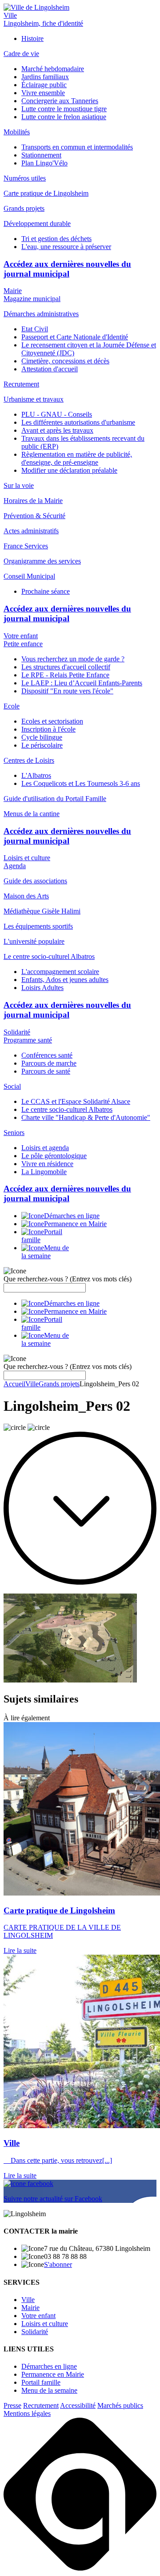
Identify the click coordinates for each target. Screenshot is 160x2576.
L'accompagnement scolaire (60, 972)
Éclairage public (44, 85)
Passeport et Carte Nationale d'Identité (75, 337)
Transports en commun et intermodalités (77, 147)
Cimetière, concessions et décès (65, 361)
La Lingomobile (44, 1172)
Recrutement (41, 2405)
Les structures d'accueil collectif (66, 667)
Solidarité (17, 1032)
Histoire (32, 38)
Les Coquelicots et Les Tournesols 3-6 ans (81, 783)
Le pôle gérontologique (54, 1156)
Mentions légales (27, 2413)
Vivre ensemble (43, 93)
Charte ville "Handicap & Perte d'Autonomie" (86, 1117)
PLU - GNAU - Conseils (57, 414)
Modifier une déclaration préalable (69, 470)
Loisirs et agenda (45, 1148)
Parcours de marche (49, 1063)
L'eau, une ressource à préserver (66, 247)
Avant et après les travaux (57, 430)
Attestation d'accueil (50, 369)
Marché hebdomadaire (53, 69)
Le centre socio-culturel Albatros (67, 1109)
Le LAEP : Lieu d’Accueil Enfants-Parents (82, 683)
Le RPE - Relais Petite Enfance (65, 675)
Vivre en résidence (47, 1164)
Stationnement (41, 155)
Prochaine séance (46, 591)
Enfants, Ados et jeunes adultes (65, 980)
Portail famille (41, 2382)
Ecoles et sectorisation (52, 721)
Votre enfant (21, 636)
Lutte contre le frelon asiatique (64, 117)
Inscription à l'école (48, 729)
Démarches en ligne (49, 2366)
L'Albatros (36, 775)
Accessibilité (78, 2405)
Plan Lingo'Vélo (44, 163)
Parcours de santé (46, 1071)
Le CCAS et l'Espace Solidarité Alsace (76, 1101)
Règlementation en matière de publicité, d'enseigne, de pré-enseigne (77, 458)
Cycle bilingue (42, 737)
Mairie (13, 291)
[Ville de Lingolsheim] (36, 7)
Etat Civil (35, 329)
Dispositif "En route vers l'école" (67, 691)
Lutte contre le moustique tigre (64, 109)
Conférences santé (47, 1055)
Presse (12, 2405)
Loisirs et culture (27, 858)
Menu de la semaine (49, 2390)
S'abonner (58, 2264)
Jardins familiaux (45, 77)
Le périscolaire (42, 745)
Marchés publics (120, 2405)
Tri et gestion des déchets (56, 239)
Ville (10, 15)
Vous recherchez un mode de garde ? (73, 659)
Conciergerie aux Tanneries (60, 101)
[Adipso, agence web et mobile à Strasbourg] (80, 2568)
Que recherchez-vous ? (68, 1279)
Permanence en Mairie (53, 2374)
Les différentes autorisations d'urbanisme (78, 422)
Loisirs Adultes (42, 988)
